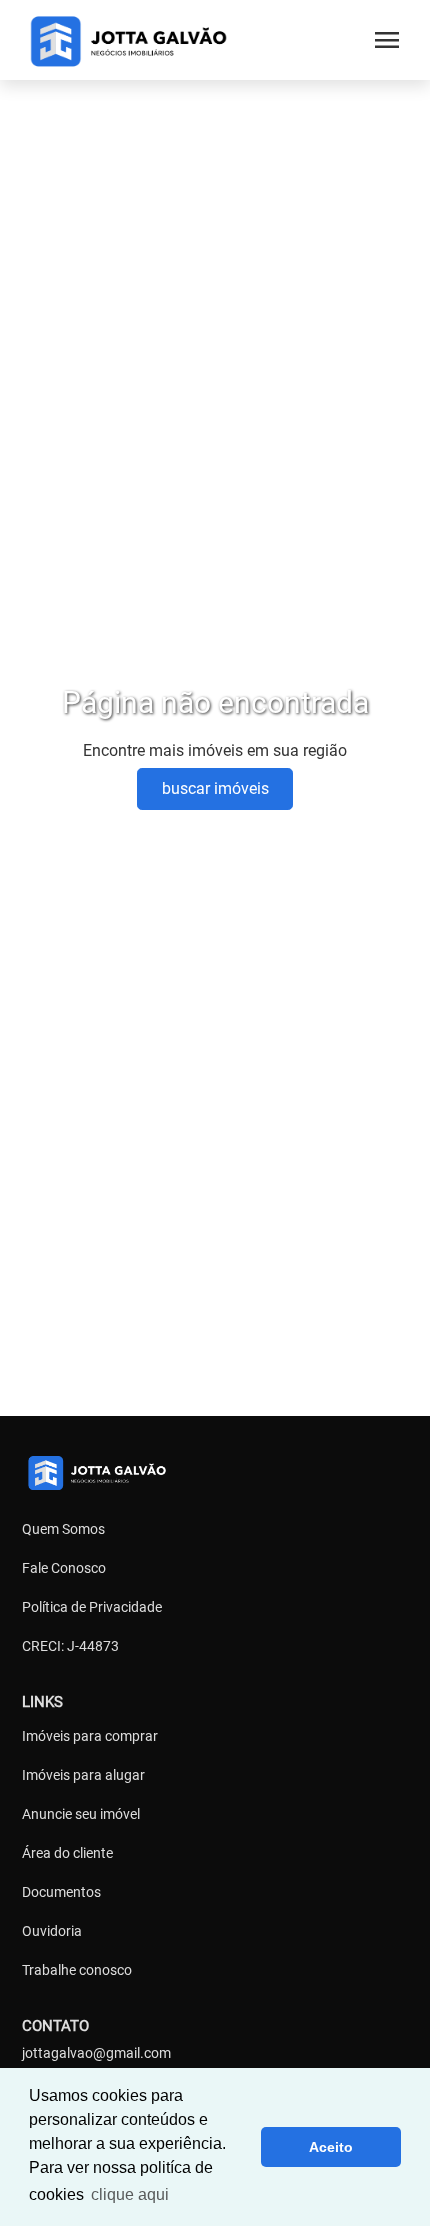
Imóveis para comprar (90, 1736)
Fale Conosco (64, 1568)
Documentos (61, 1892)
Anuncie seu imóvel (81, 1814)
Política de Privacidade (92, 1607)
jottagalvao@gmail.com (96, 2053)
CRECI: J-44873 (70, 1646)
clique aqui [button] (130, 2194)
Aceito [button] (331, 2147)
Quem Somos (63, 1529)
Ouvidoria (52, 1931)
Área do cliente (67, 1853)
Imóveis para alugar (83, 1775)
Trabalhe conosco (77, 1970)
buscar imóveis (215, 788)
